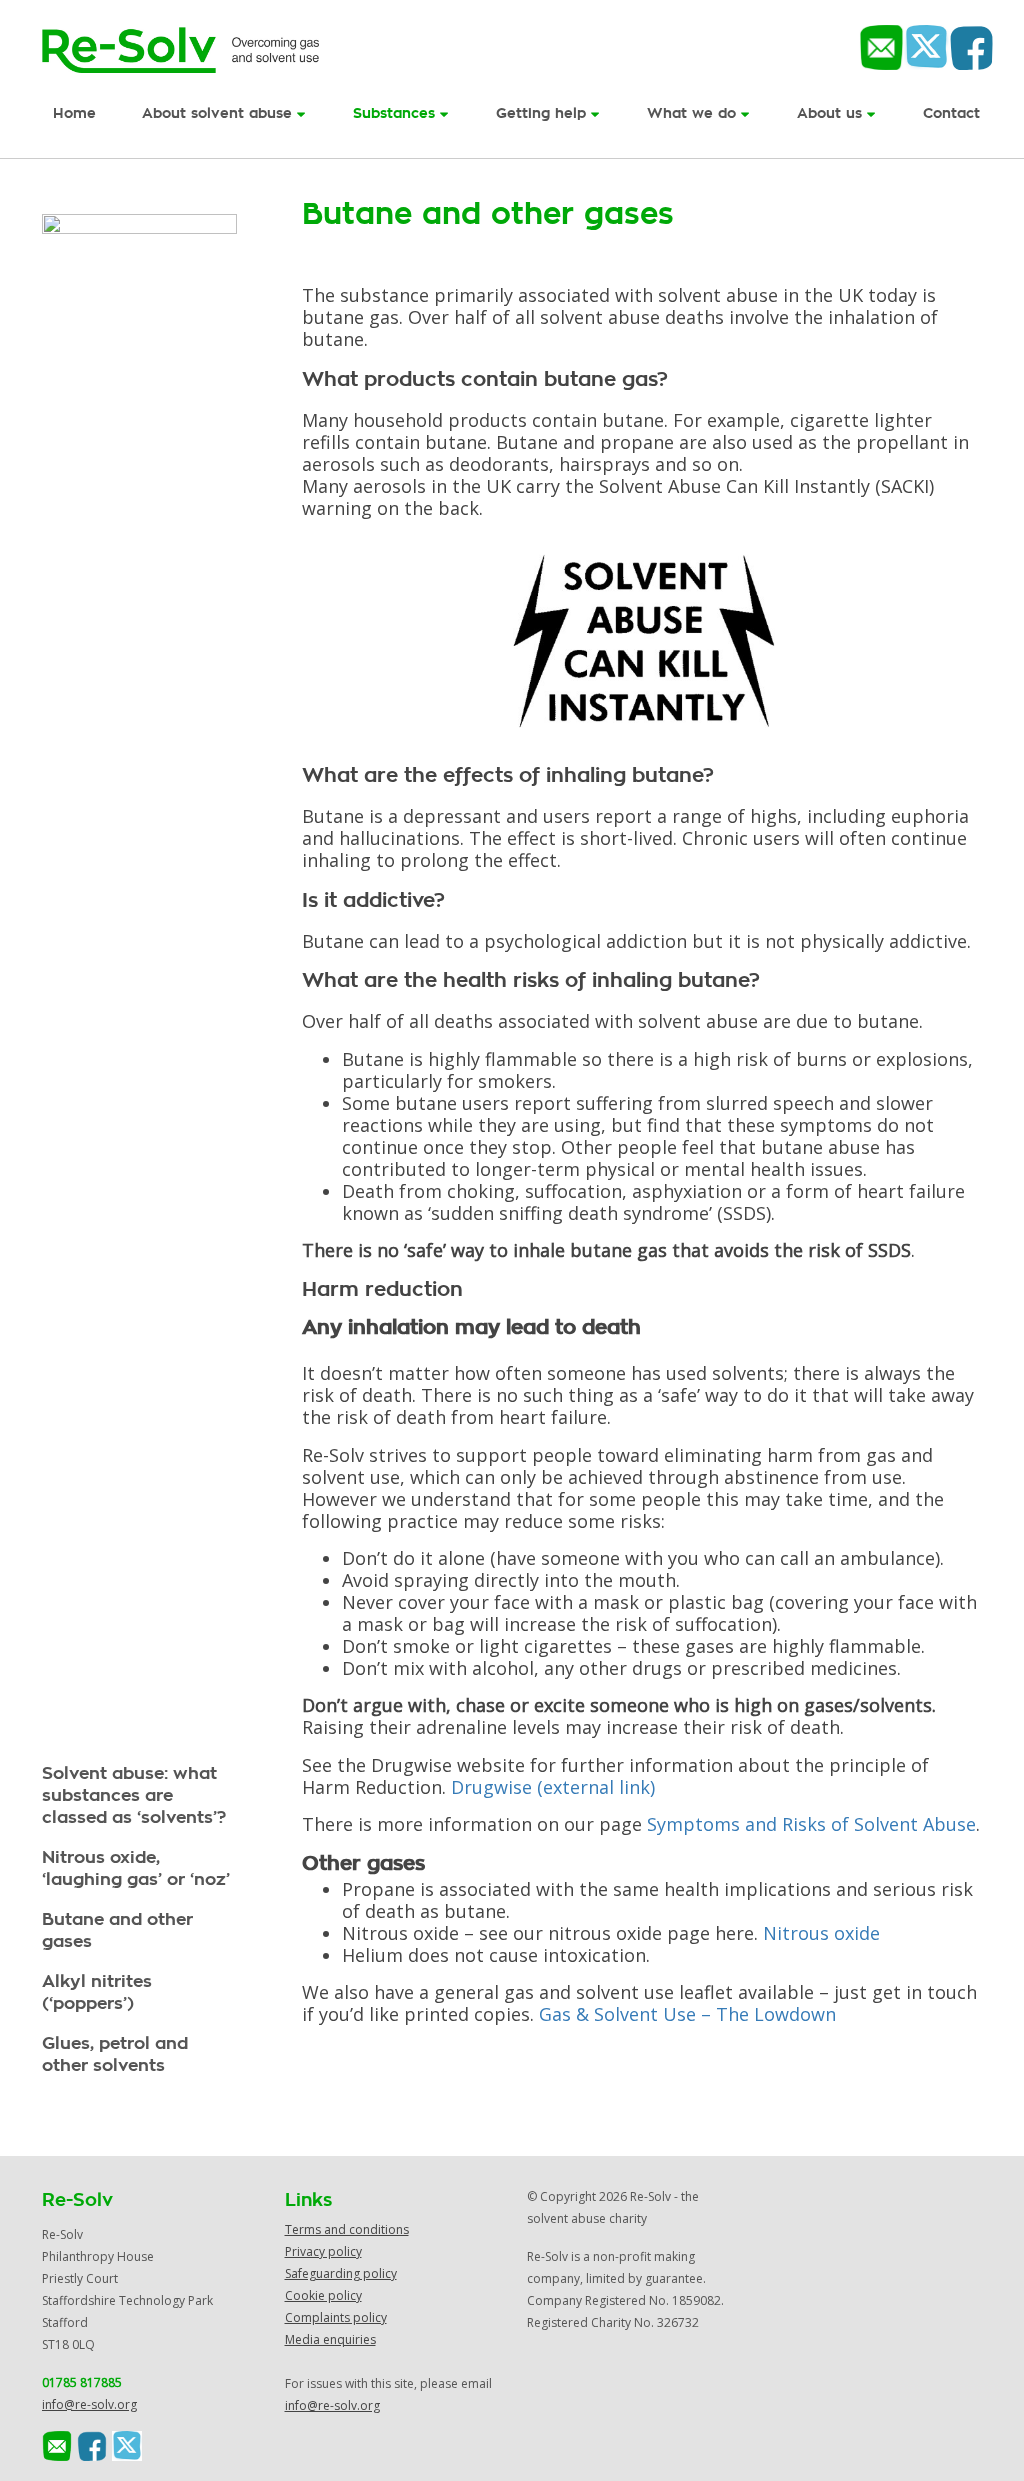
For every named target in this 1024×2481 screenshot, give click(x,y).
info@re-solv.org (89, 2404)
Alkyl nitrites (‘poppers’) (97, 1992)
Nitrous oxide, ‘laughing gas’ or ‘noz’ (136, 1868)
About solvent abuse (219, 113)
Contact (951, 113)
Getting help (543, 113)
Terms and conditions (347, 2229)
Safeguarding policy (341, 2273)
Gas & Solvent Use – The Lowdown (687, 2014)
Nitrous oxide (821, 1933)
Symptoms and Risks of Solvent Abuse (811, 1824)
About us (832, 113)
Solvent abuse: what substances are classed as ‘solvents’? (134, 1795)
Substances (396, 113)
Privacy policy (323, 2251)
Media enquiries (330, 2339)
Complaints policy (336, 2317)
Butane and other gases (117, 1930)
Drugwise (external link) (553, 1787)
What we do (694, 113)
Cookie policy (323, 2295)
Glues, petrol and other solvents (115, 2054)
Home (74, 113)
